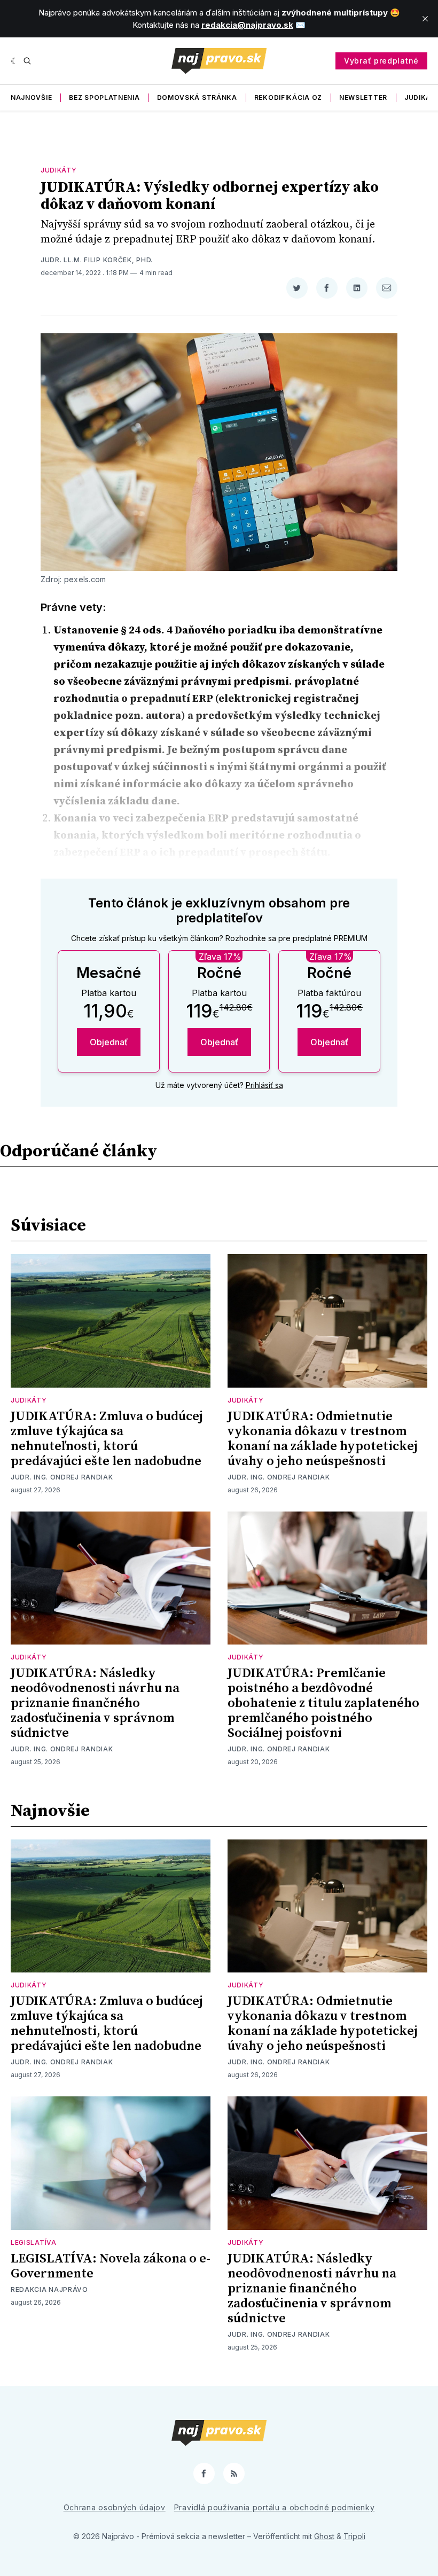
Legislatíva (34, 2242)
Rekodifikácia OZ (288, 97)
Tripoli (354, 2536)
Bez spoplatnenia (104, 97)
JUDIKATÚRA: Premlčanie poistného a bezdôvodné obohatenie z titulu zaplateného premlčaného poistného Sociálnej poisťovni (323, 1703)
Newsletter (363, 97)
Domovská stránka (197, 97)
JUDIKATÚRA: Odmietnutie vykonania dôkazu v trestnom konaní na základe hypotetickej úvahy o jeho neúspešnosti (323, 1439)
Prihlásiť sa (264, 1085)
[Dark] (15, 61)
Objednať (109, 1042)
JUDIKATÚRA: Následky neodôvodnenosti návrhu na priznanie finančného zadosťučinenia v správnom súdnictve (95, 1703)
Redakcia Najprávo (49, 2289)
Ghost (324, 2536)
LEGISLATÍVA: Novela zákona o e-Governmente (111, 2266)
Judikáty (59, 170)
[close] (425, 19)
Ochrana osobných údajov (115, 2507)
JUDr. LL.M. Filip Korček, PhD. (97, 260)
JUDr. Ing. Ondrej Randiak (62, 1477)
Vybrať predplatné (381, 61)
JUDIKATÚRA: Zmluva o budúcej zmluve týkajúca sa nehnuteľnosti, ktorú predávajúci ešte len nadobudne (107, 1439)
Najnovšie (31, 97)
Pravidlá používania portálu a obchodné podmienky (275, 2507)
